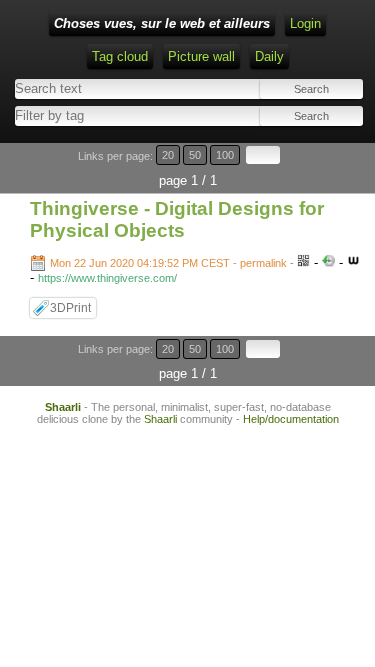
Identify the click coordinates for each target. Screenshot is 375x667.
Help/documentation (291, 419)
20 (168, 155)
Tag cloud (120, 56)
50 (195, 155)
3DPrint (70, 308)
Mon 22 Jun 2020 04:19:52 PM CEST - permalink (168, 263)
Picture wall (201, 56)
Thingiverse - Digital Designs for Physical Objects (177, 219)
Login (305, 23)
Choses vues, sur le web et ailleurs (162, 23)
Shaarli (63, 407)
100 (225, 155)
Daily (269, 56)
